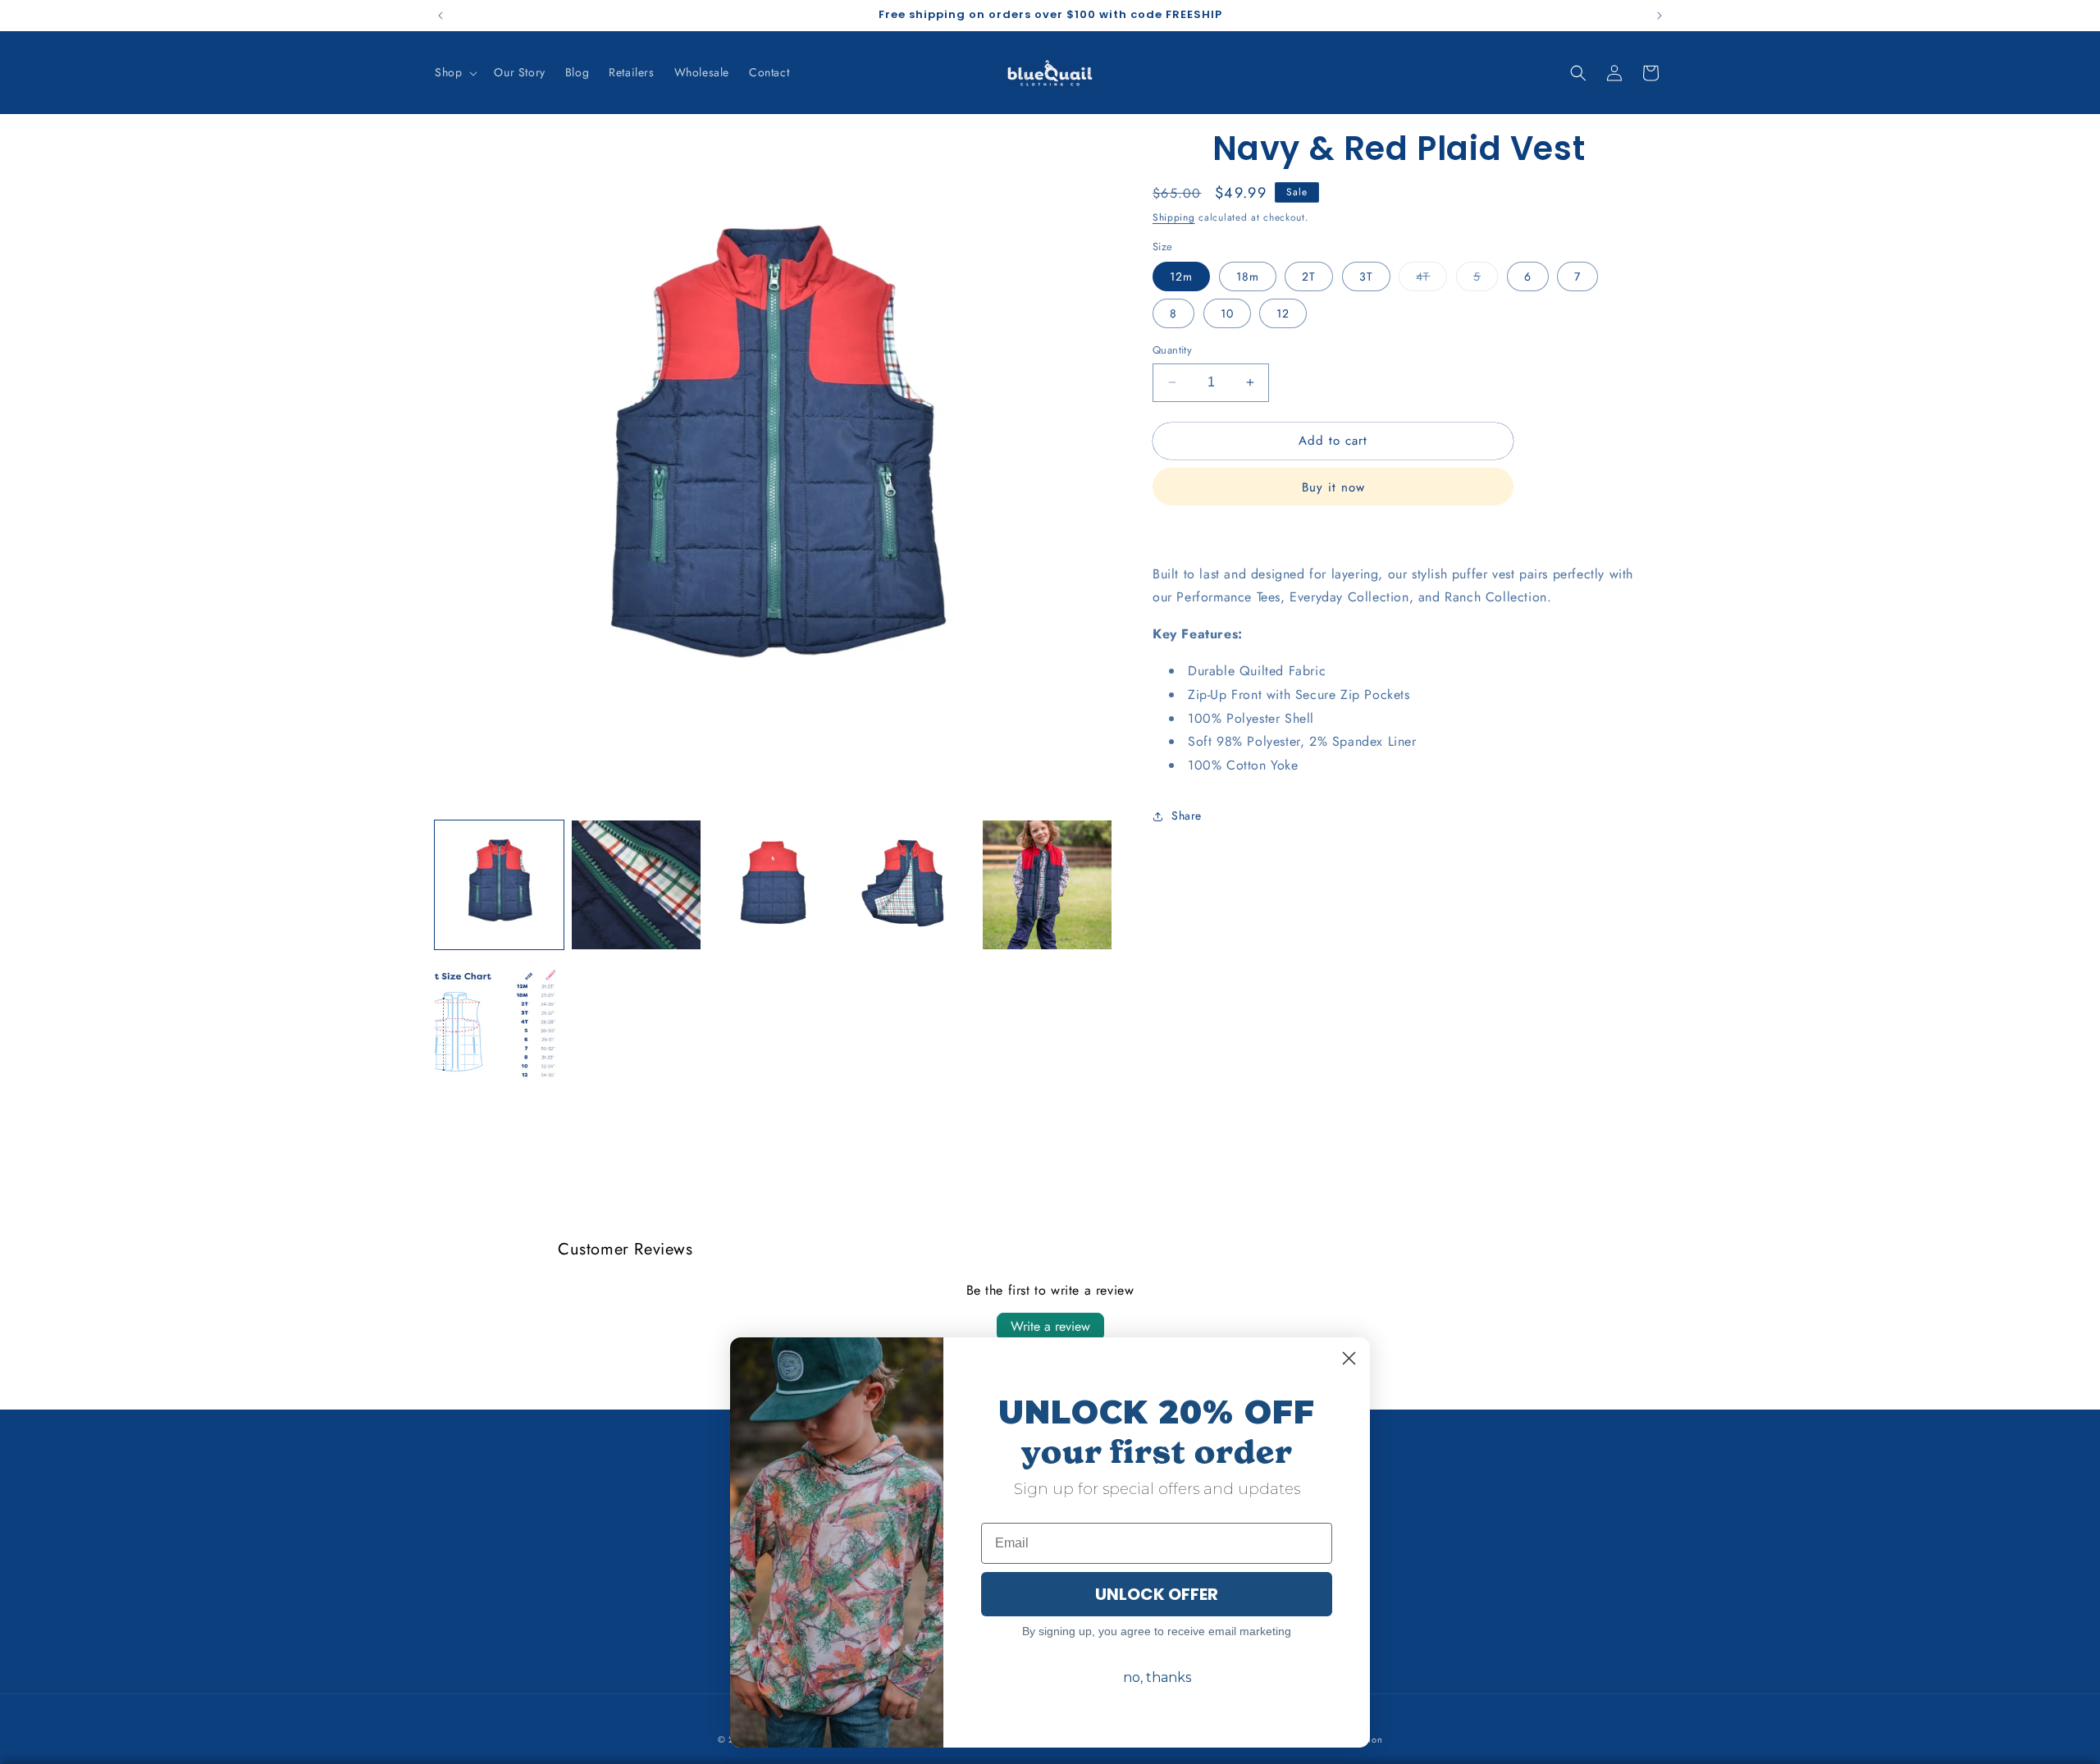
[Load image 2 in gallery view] (636, 885)
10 (1227, 313)
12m (1181, 276)
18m (1248, 276)
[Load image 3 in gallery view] (773, 885)
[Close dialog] (1349, 1358)
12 (1283, 313)
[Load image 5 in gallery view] (1047, 885)
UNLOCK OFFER (1157, 1594)
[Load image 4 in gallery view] (910, 885)
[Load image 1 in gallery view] (499, 885)
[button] (454, 72)
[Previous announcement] (441, 16)
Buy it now (1333, 487)
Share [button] (1187, 816)
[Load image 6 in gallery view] (499, 1022)
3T (1366, 276)
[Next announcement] (1659, 16)
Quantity (1172, 350)
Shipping (1174, 217)
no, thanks (1157, 1677)
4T (1431, 279)
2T (1309, 276)
